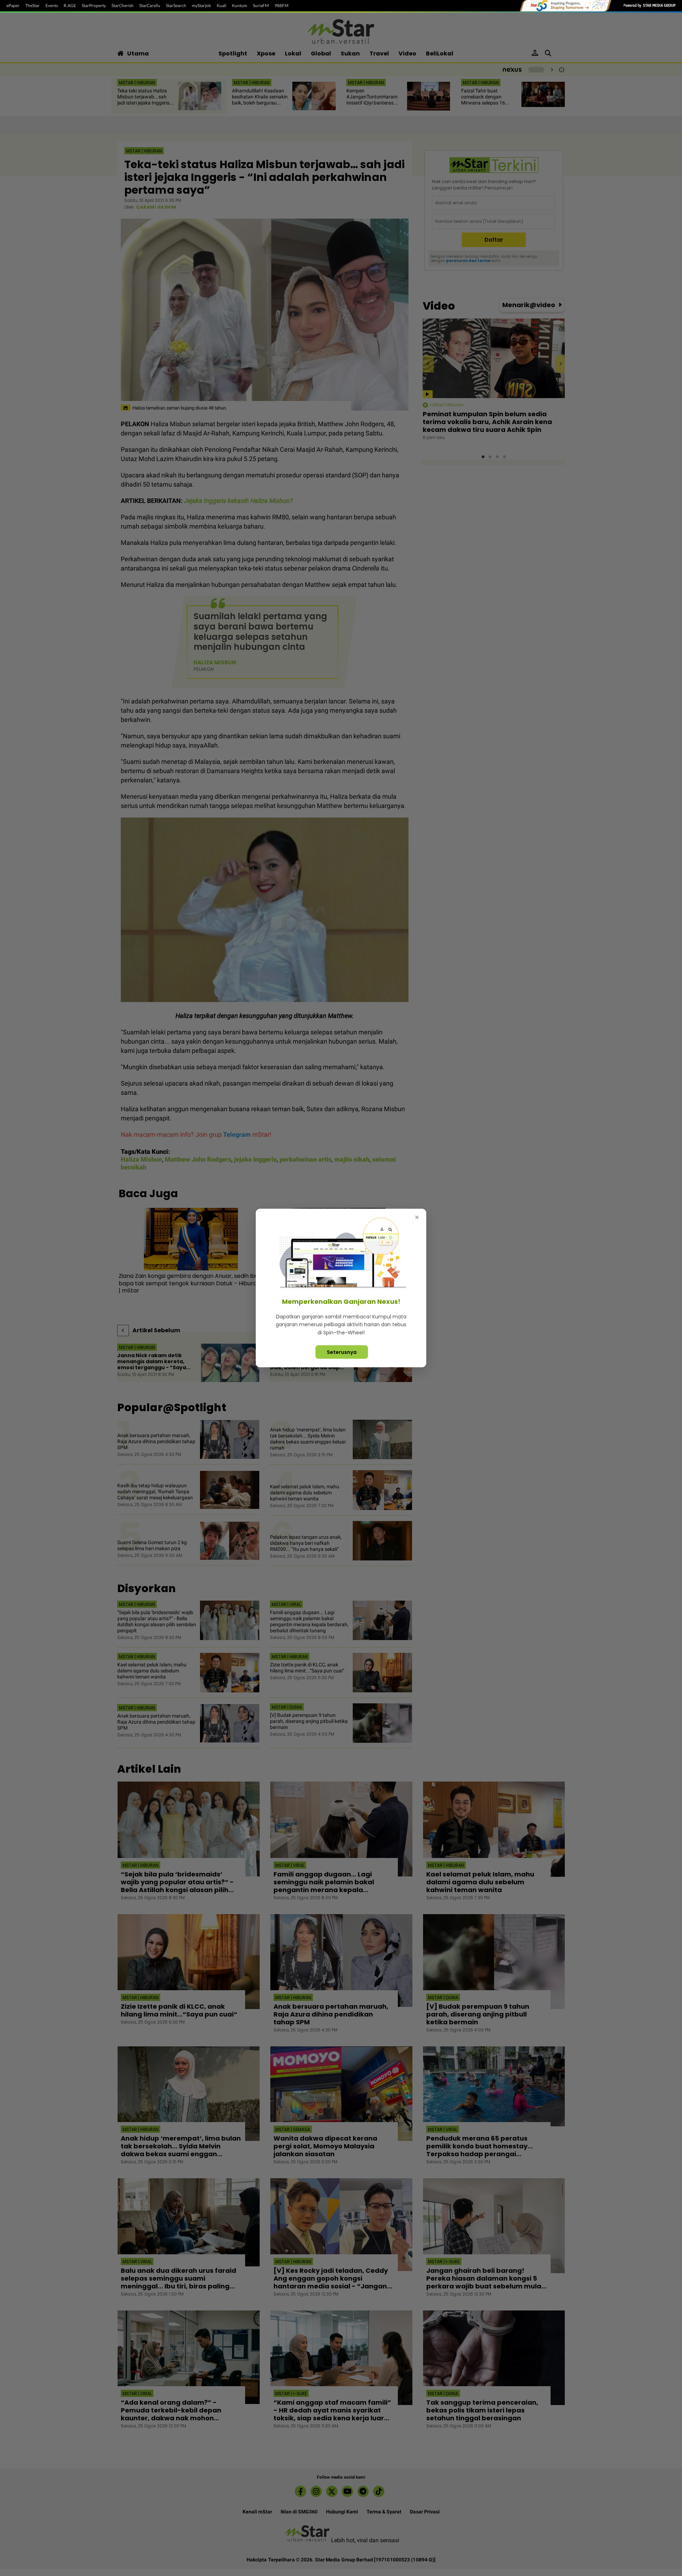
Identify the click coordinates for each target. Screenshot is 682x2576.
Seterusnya (342, 1352)
